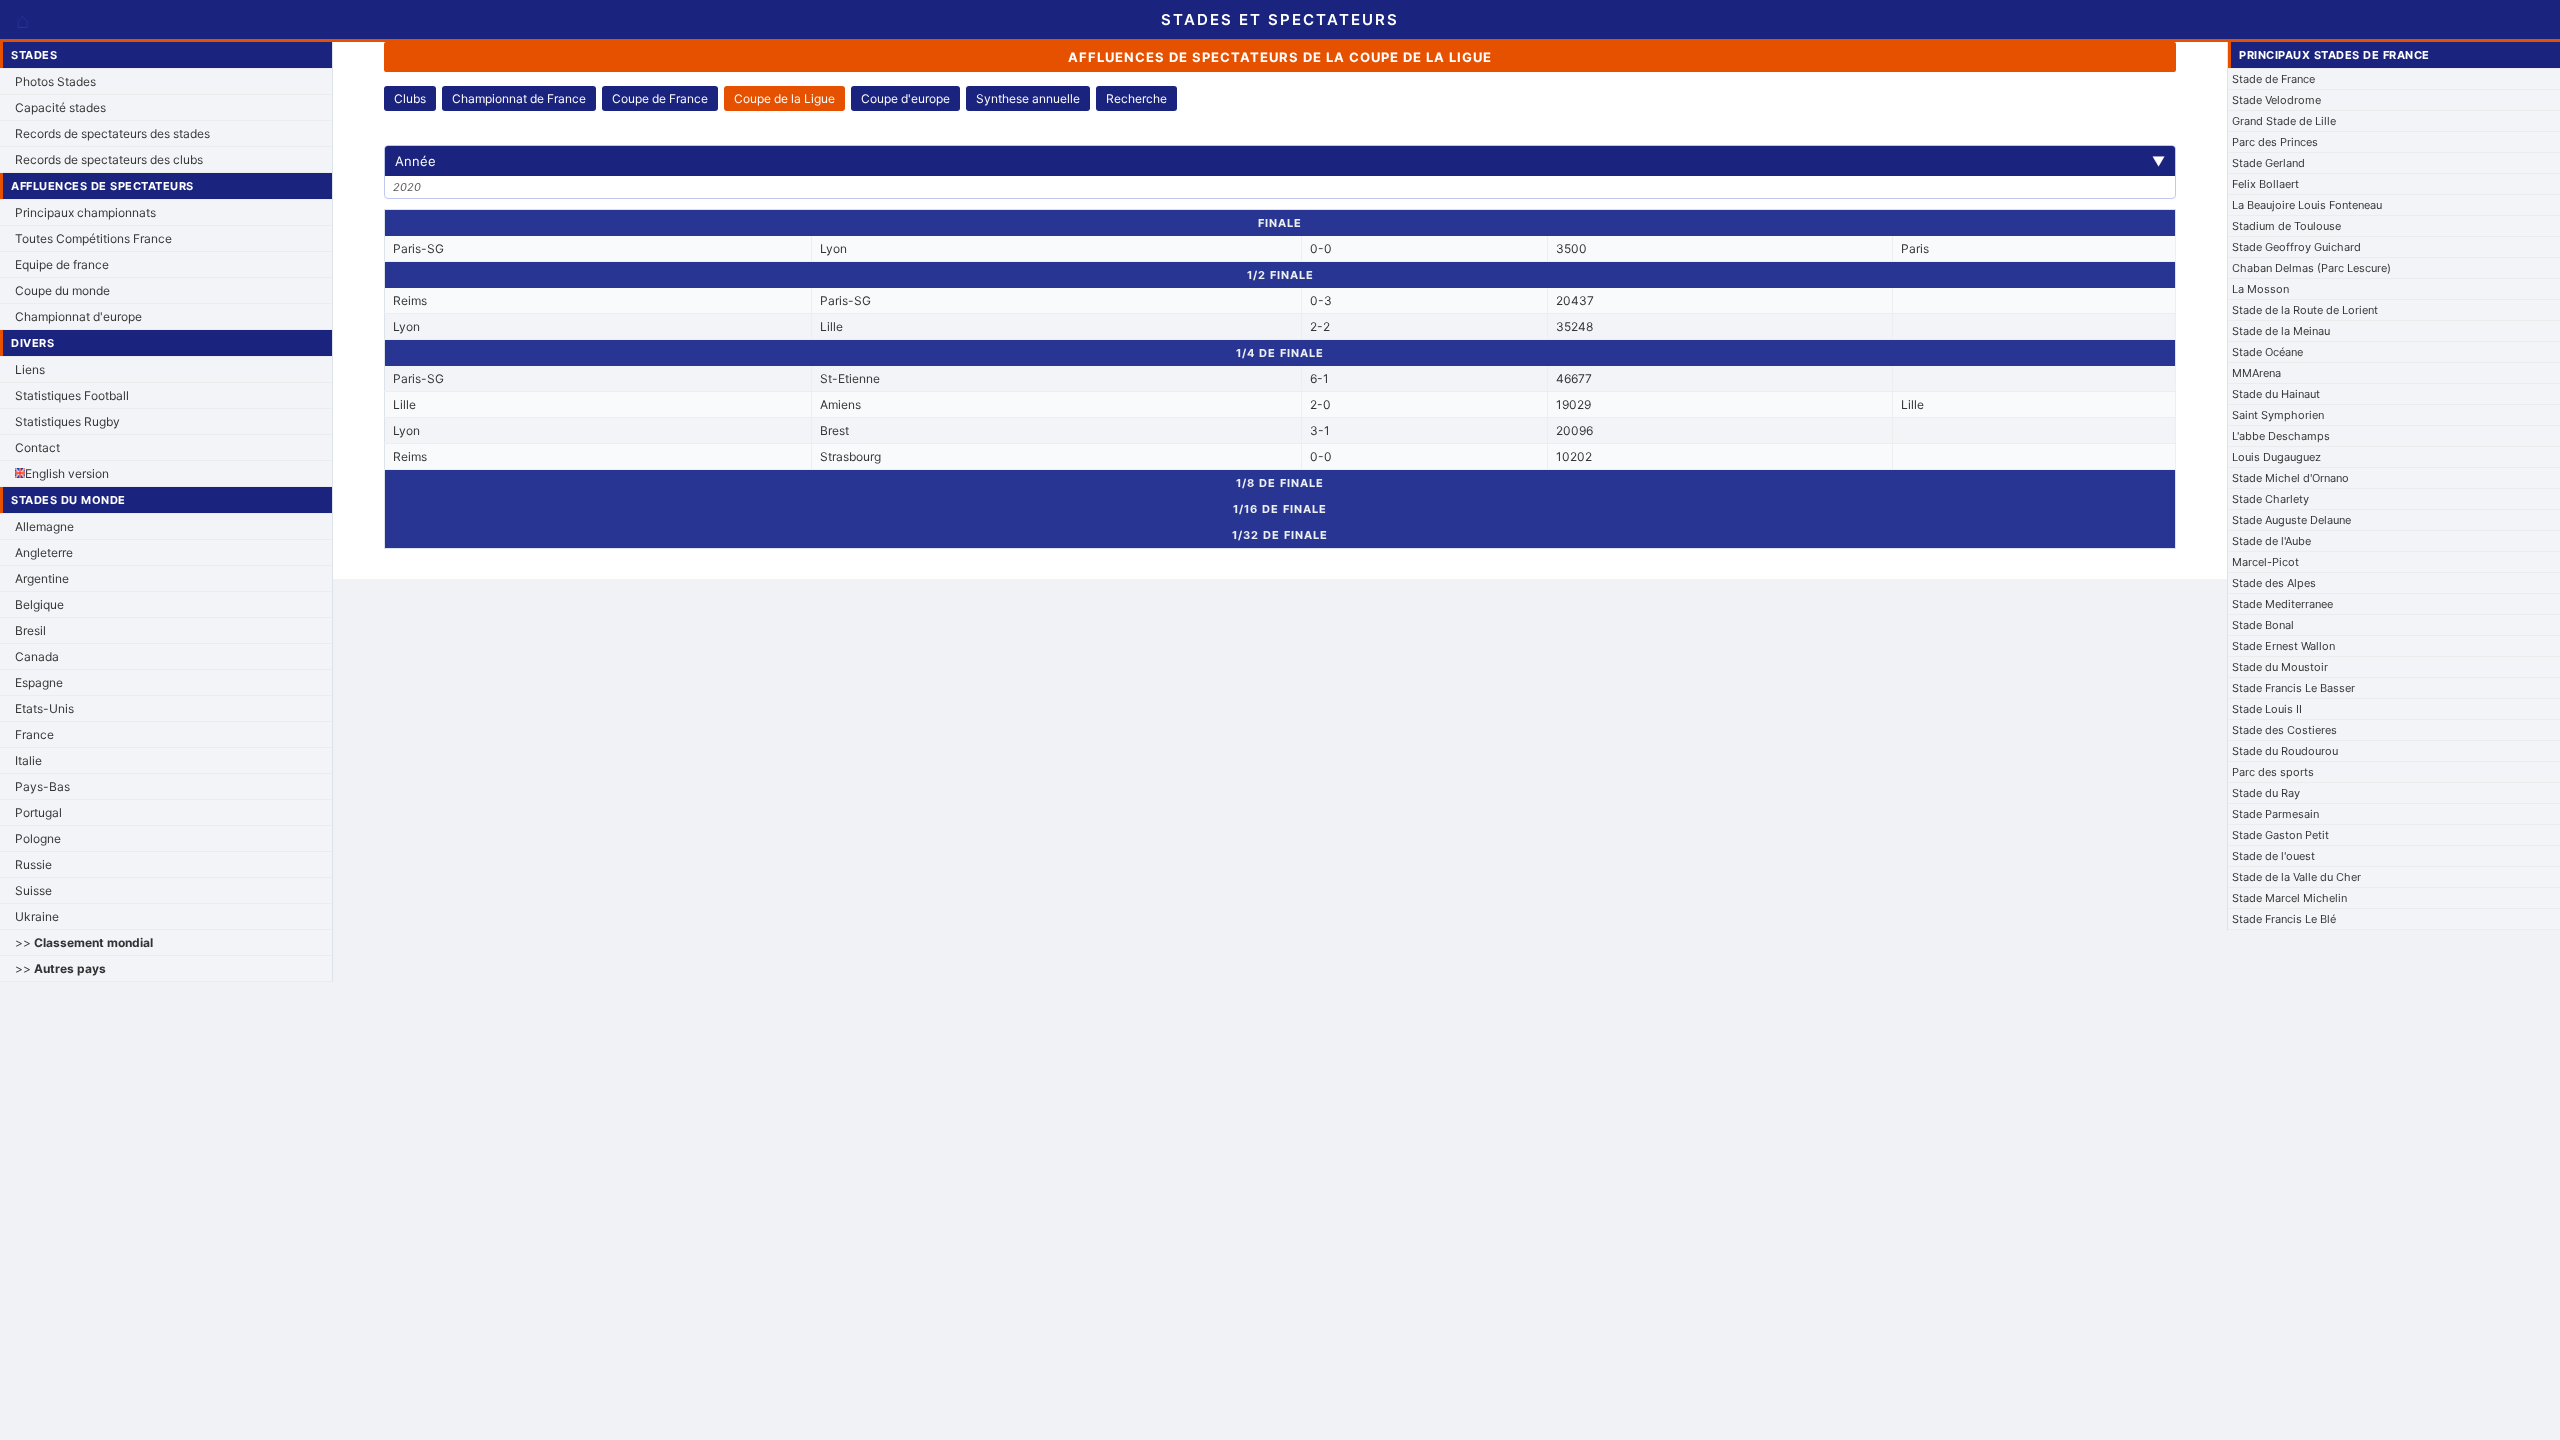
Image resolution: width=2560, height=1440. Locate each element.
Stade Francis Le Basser (2293, 688)
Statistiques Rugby (67, 421)
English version (67, 473)
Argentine (42, 578)
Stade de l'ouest (2273, 856)
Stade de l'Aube (2271, 541)
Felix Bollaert (2265, 184)
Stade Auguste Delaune (2291, 520)
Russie (33, 864)
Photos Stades (55, 81)
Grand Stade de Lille (2284, 121)
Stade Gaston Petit (2280, 835)
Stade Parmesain (2275, 814)
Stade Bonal (2263, 625)
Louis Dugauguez (2276, 457)
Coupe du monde (62, 290)
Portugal (38, 812)
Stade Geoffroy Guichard (2296, 247)
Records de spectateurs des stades (112, 133)
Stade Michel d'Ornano (2290, 478)
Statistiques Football (72, 395)
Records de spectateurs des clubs (109, 159)
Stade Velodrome (2276, 100)
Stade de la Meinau (2281, 331)
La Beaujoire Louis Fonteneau (2307, 205)
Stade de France (2273, 79)
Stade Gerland (2268, 163)
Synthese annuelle (1028, 98)
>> (84, 942)
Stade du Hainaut (2276, 394)
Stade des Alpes (2274, 583)
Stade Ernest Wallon (2283, 646)
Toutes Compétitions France (93, 238)
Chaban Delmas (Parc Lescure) (2311, 268)
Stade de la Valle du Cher (2296, 877)
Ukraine (37, 916)
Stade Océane (2267, 352)
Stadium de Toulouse (2286, 226)
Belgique (39, 604)
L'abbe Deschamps (2281, 436)
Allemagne (44, 526)
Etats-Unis (44, 708)
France (34, 734)
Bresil (30, 630)
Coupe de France (660, 98)
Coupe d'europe (905, 98)
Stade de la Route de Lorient (2305, 310)
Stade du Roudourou (2285, 751)
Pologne (38, 838)
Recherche (1136, 98)
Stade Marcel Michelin (2289, 898)
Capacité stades (60, 107)
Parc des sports (2273, 772)
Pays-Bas (42, 786)
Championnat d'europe (78, 316)
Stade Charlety (2270, 499)
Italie (28, 760)
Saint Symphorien (2278, 415)
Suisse (33, 890)
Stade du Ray (2266, 793)
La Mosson (2260, 289)
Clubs (410, 98)
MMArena (2256, 373)
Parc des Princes (2275, 142)
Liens (30, 369)
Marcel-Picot (2265, 562)
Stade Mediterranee (2282, 604)
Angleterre (44, 552)
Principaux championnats (85, 212)
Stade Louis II (2267, 709)
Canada (37, 656)
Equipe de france (62, 264)
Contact (37, 447)
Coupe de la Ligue (784, 98)
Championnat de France (519, 98)
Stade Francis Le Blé (2284, 919)
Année (1280, 161)
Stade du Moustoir (2280, 667)
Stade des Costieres (2284, 730)
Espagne (39, 682)
